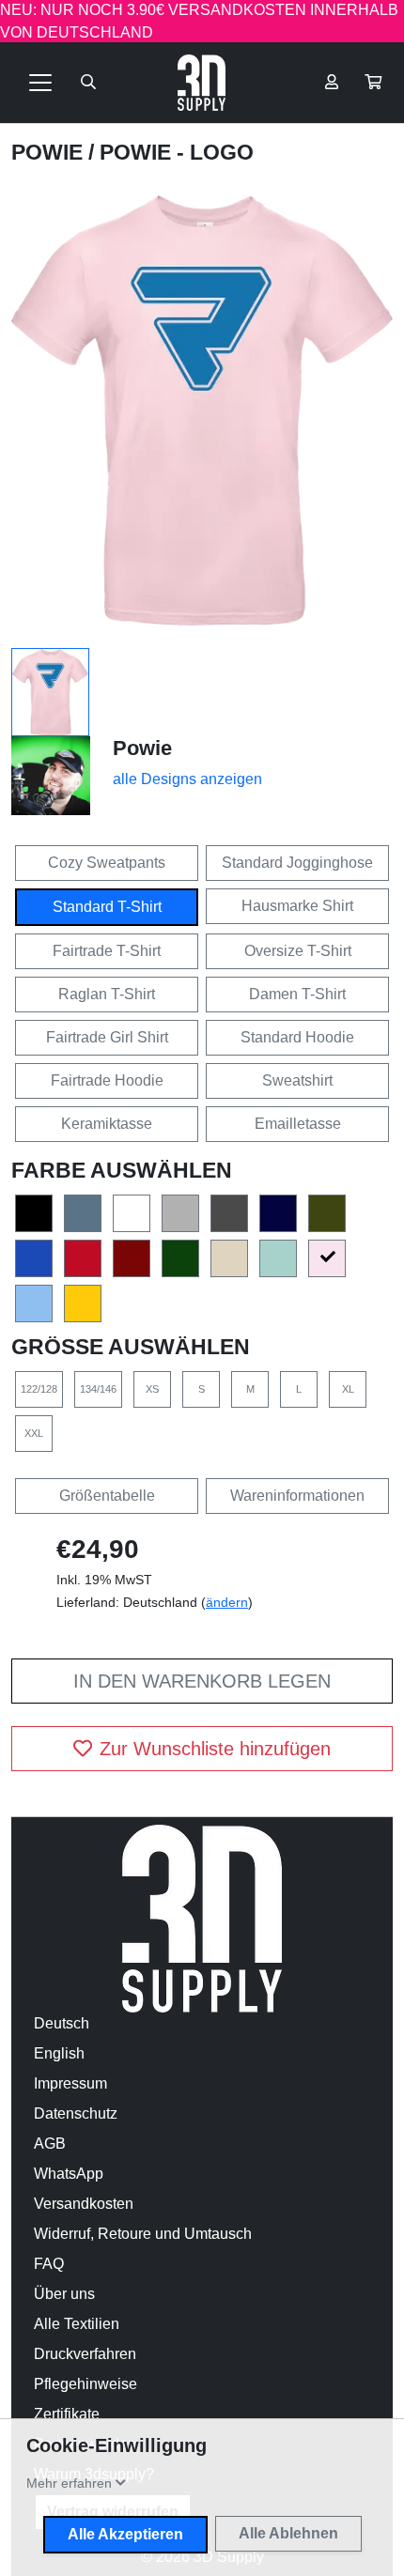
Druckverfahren (85, 2354)
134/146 (98, 1389)
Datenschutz (76, 2113)
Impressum (70, 2083)
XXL (34, 1433)
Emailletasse (298, 1124)
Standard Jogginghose (297, 863)
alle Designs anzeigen (187, 779)
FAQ (49, 2264)
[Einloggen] (332, 83)
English (59, 2053)
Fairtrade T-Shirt (107, 951)
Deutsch (62, 2023)
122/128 (39, 1389)
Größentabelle (107, 1496)
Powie (50, 152)
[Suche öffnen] (88, 83)
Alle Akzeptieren (125, 2534)
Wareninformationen (297, 1496)
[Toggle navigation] (40, 83)
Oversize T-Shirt (298, 951)
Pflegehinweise (85, 2384)
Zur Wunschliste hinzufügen (215, 1749)
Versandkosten (84, 2204)
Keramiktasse (107, 1124)
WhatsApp (69, 2174)
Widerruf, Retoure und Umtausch (143, 2234)
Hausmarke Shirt (297, 906)
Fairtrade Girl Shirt (107, 1037)
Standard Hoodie (297, 1037)
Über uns (64, 2294)
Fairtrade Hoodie (107, 1080)
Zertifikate (67, 2414)
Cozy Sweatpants (107, 863)
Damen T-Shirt (297, 994)
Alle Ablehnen (288, 2533)
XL (348, 1389)
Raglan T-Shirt (107, 994)
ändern (227, 1602)
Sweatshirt (297, 1080)
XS (152, 1389)
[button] (373, 83)
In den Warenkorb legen (202, 1681)
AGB (50, 2144)
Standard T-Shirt (107, 907)
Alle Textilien (77, 2324)
